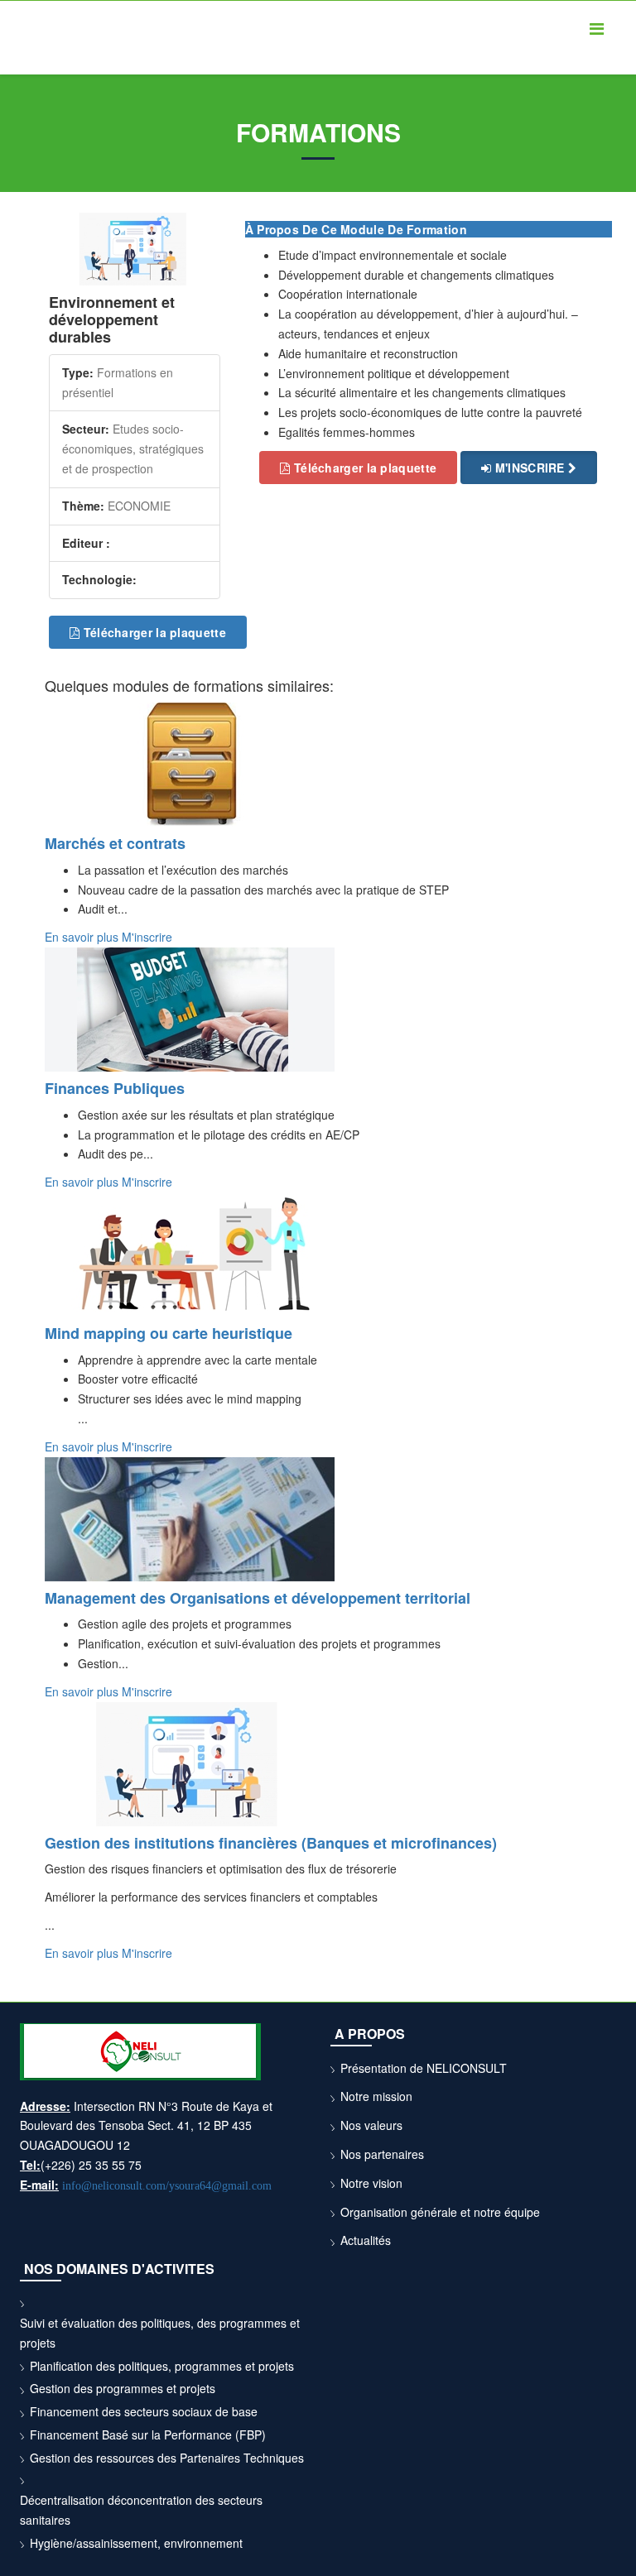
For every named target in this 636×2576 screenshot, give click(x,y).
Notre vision (371, 2183)
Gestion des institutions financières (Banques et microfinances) (271, 1843)
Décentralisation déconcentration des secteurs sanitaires (141, 2510)
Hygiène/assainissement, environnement (136, 2543)
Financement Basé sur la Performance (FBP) (148, 2434)
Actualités (366, 2240)
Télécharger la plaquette (153, 632)
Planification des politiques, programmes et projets (162, 2366)
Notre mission (376, 2096)
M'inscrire (147, 937)
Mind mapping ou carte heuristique (169, 1333)
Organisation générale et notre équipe (440, 2212)
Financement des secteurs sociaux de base (144, 2411)
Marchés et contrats (115, 843)
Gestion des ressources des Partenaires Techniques (167, 2458)
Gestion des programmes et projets (123, 2388)
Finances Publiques (115, 1088)
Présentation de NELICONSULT (424, 2068)
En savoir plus (83, 937)
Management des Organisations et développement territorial (258, 1598)
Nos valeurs (371, 2125)
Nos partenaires (382, 2154)
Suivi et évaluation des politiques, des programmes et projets (160, 2333)
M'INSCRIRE (530, 468)
